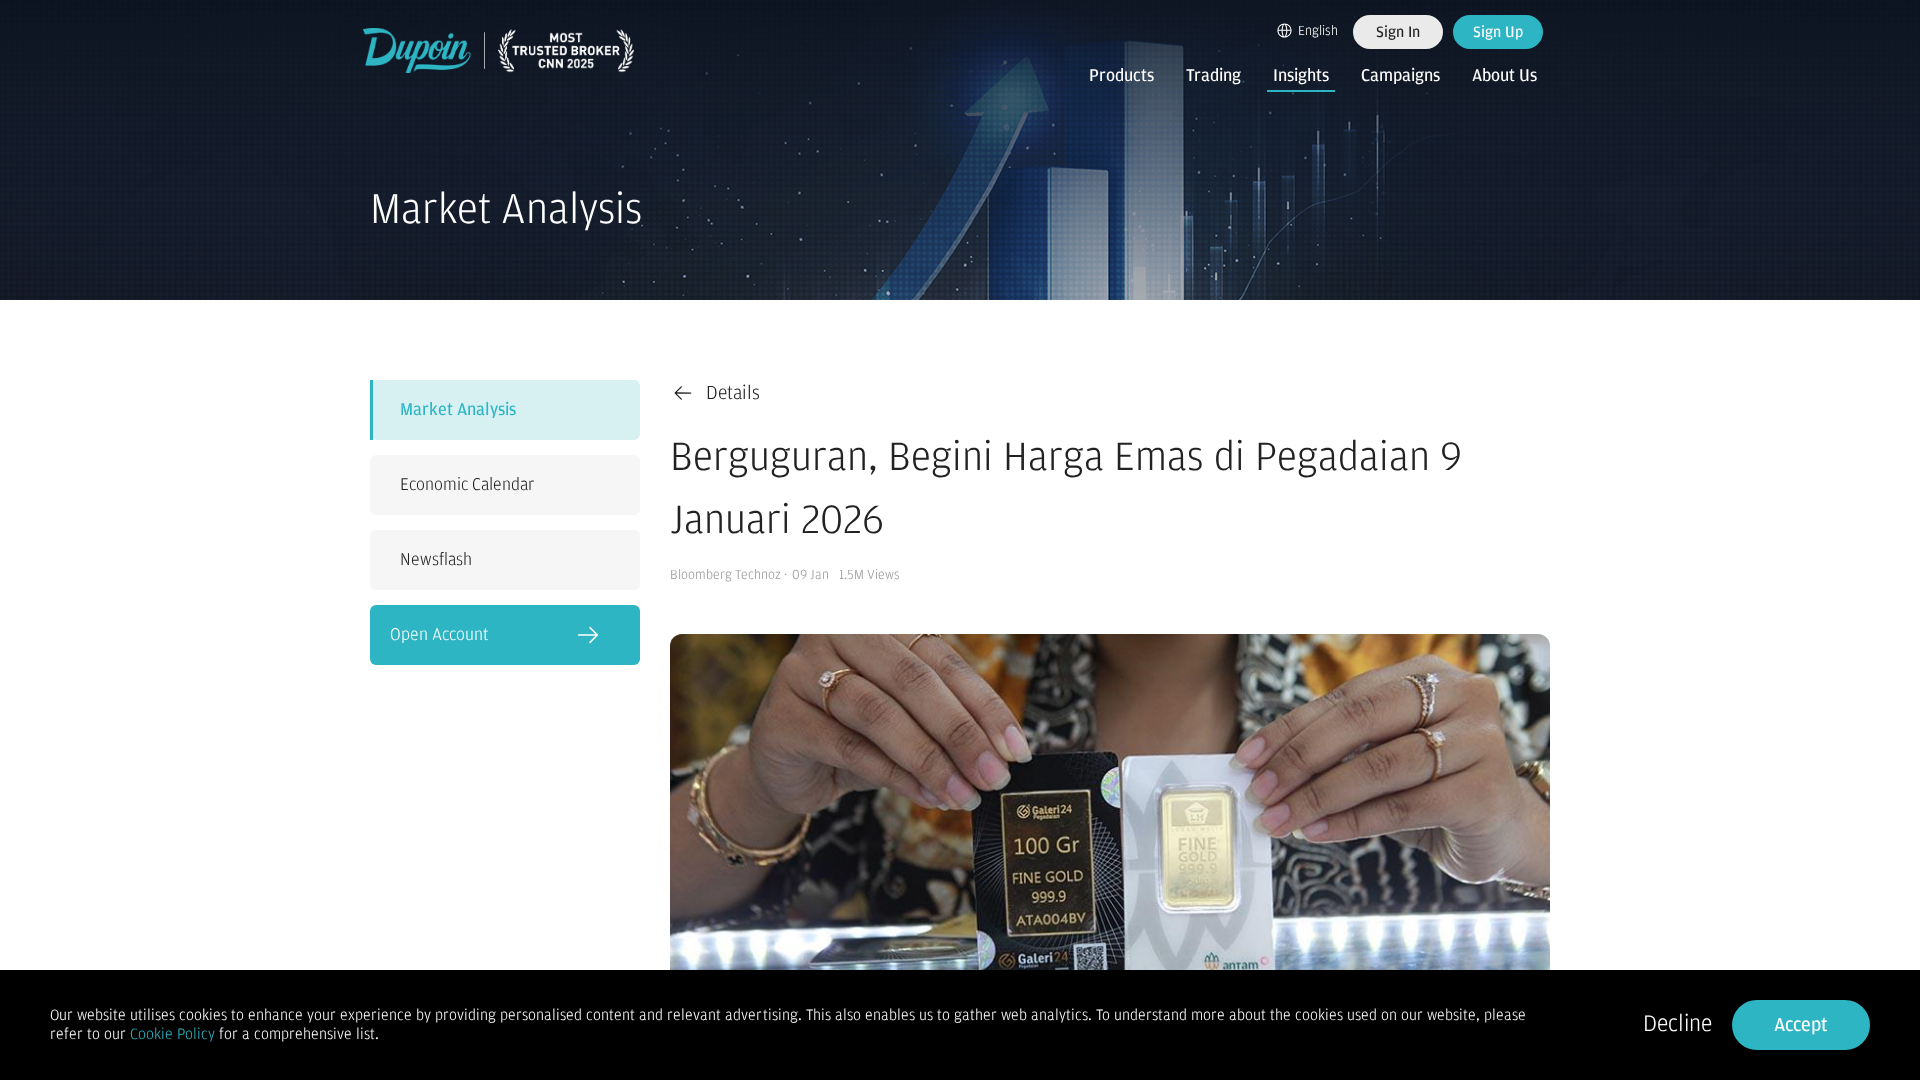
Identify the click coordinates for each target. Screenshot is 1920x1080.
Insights (1301, 76)
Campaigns (1400, 76)
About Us (1504, 76)
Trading (1213, 76)
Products (1121, 76)
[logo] (499, 50)
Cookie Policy (172, 1034)
